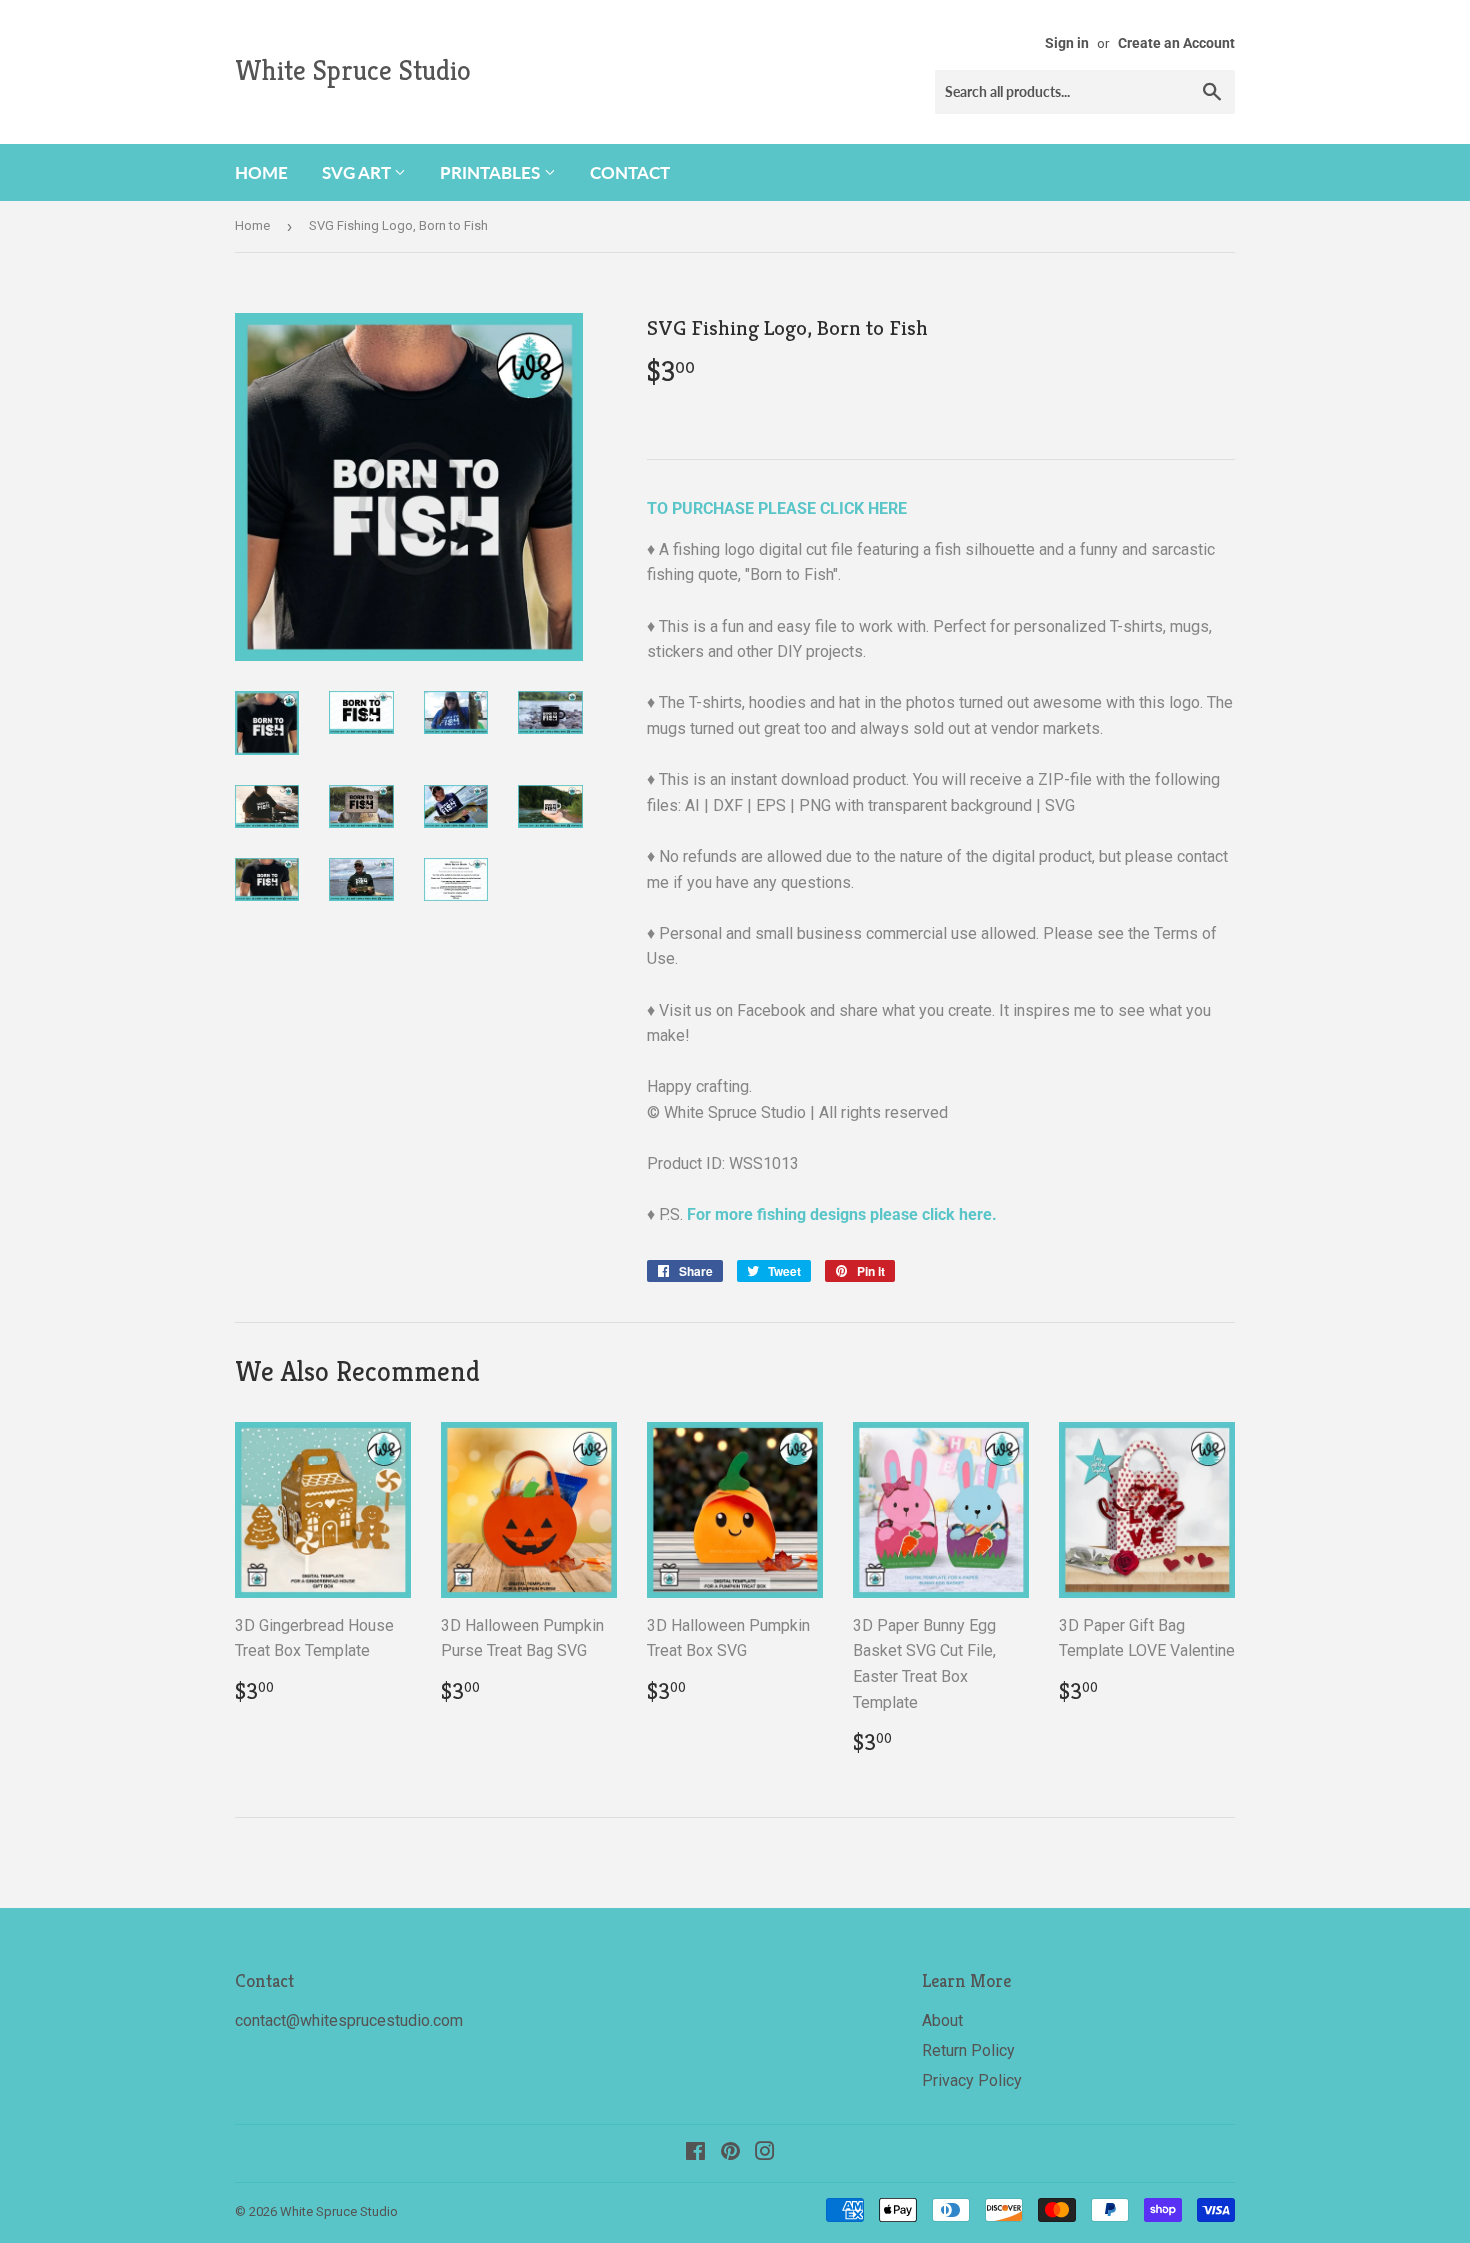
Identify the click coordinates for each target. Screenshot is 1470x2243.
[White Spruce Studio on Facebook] (695, 2153)
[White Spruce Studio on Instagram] (765, 2153)
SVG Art (358, 172)
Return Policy (968, 2050)
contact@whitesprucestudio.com (349, 2020)
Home (261, 172)
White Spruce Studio (353, 70)
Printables (492, 172)
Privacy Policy (972, 2080)
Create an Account (1176, 43)
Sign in (1067, 43)
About (942, 2020)
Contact (630, 172)
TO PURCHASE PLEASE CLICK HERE (777, 508)
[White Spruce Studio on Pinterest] (730, 2153)
